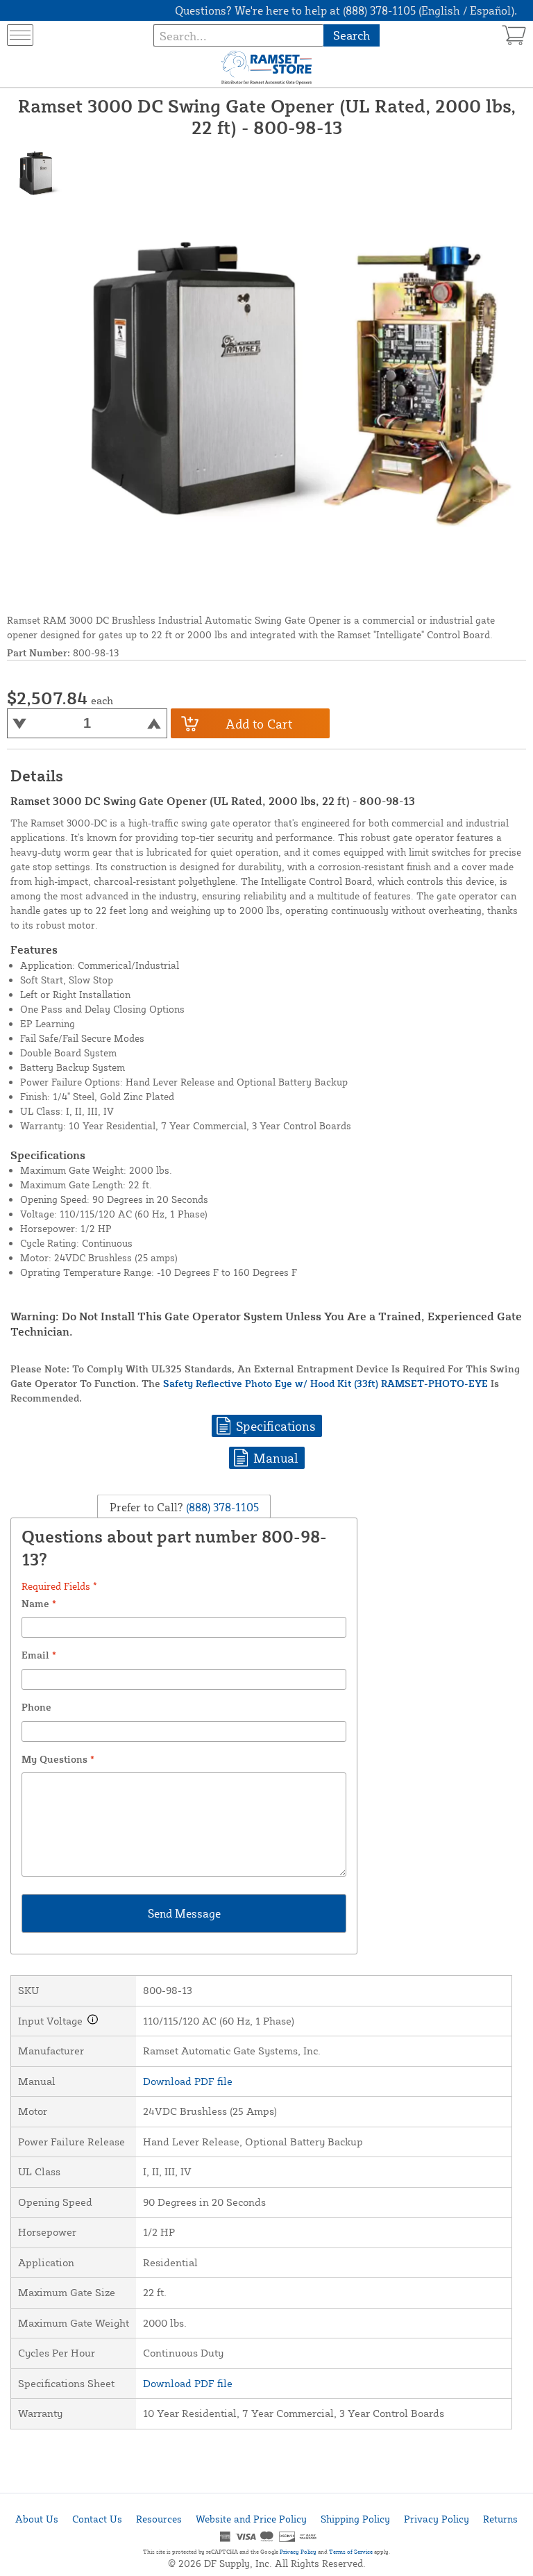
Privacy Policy (437, 2519)
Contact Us (97, 2519)
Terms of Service (351, 2552)
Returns (500, 2519)
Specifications (276, 1426)
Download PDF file (188, 2081)
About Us (37, 2519)
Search (352, 35)
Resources (159, 2519)
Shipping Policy (355, 2519)
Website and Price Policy (251, 2519)
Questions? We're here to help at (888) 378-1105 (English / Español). (346, 10)
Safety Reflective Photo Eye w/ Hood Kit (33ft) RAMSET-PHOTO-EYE (325, 1383)
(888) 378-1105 (221, 1506)
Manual (276, 1458)
